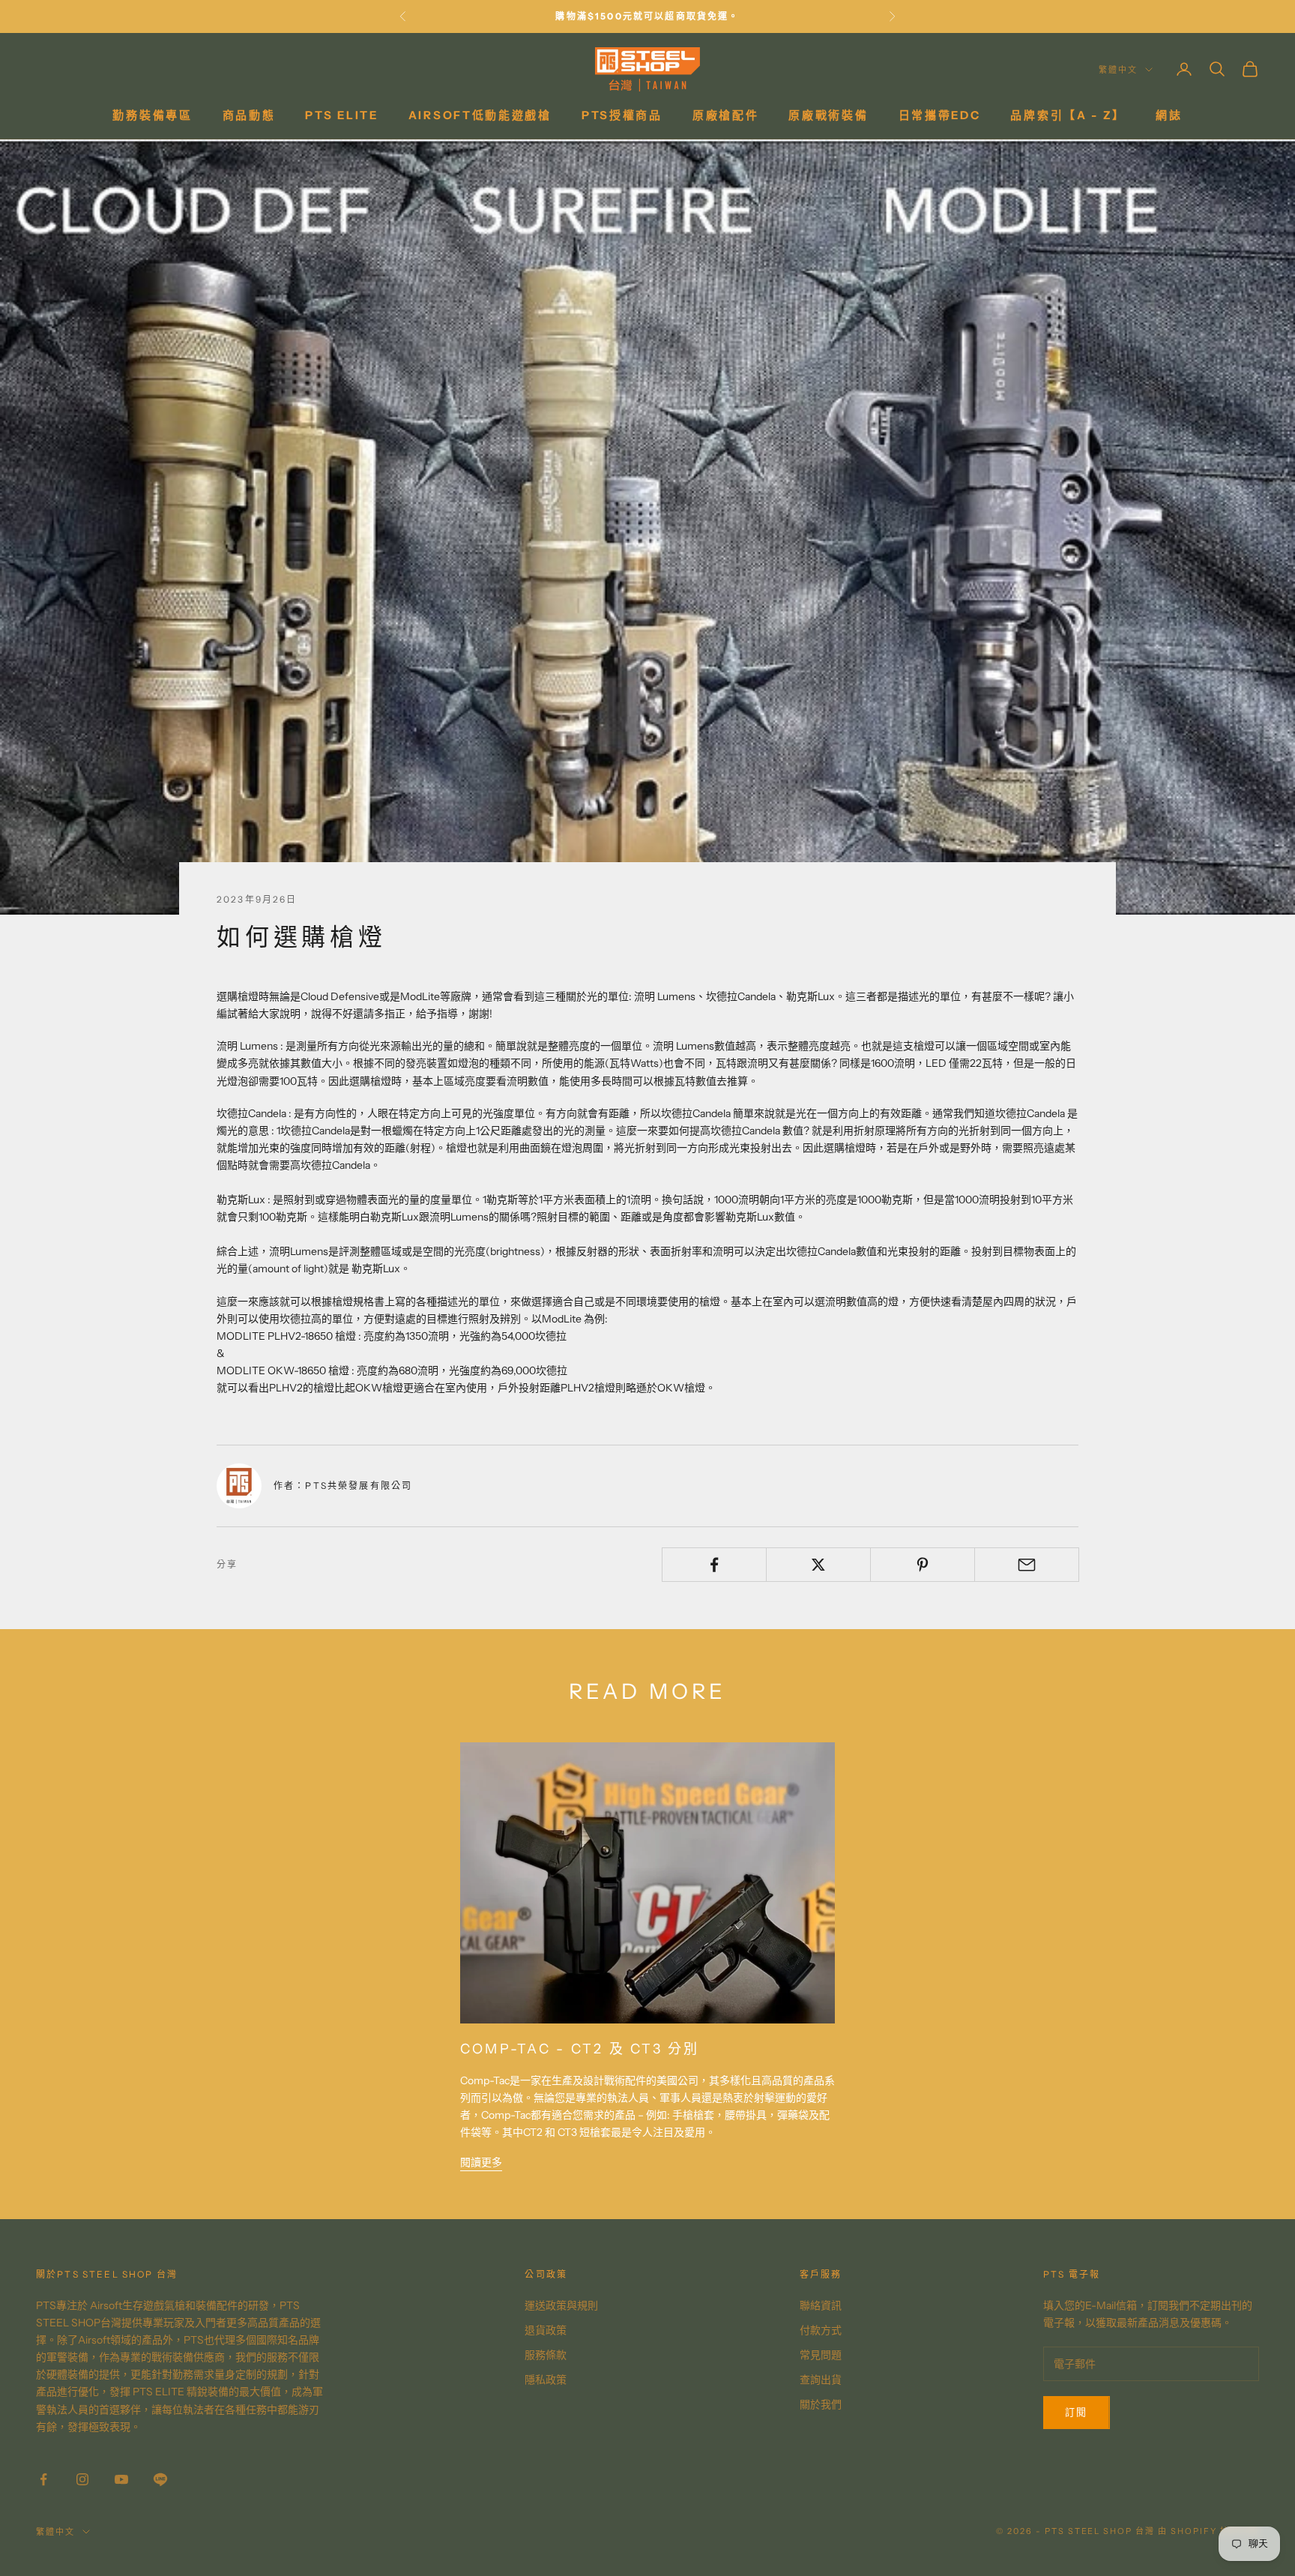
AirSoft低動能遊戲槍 (480, 115)
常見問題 (821, 2355)
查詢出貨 (821, 2380)
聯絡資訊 (821, 2305)
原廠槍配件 (726, 115)
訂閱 (1077, 2412)
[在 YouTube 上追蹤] (121, 2479)
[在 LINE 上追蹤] (160, 2479)
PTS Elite (341, 115)
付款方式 (821, 2330)
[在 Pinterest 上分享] (923, 1565)
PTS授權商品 (622, 115)
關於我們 (821, 2404)
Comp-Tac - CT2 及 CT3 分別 (580, 2049)
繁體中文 (1118, 70)
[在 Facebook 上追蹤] (43, 2479)
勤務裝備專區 (152, 115)
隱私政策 (546, 2380)
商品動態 (249, 115)
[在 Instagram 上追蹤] (82, 2479)
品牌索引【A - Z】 (1068, 115)
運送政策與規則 (561, 2305)
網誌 (1169, 115)
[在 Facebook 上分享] (714, 1565)
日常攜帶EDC (940, 115)
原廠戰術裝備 (828, 115)
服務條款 (546, 2355)
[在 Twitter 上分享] (818, 1565)
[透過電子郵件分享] (1027, 1565)
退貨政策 (546, 2330)
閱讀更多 (481, 2162)
